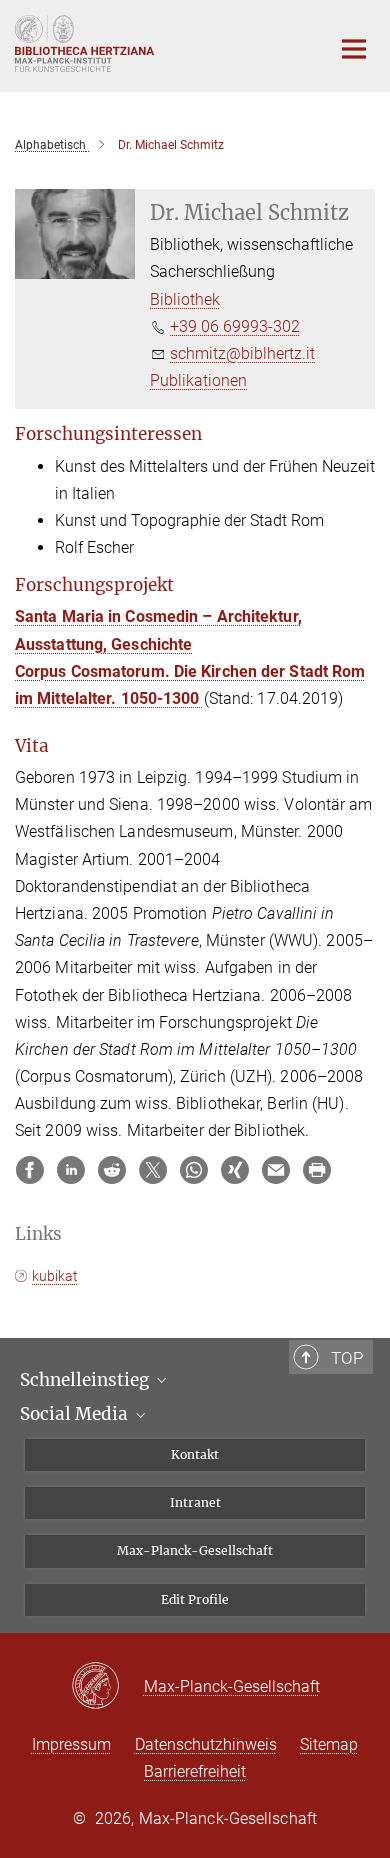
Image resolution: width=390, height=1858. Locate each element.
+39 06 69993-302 (235, 326)
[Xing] (235, 1170)
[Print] (317, 1170)
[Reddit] (112, 1170)
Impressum (71, 1744)
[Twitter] (153, 1170)
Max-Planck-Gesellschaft (195, 1550)
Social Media (76, 1414)
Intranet (195, 1502)
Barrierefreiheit (195, 1771)
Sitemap (329, 1744)
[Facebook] (30, 1170)
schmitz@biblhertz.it (242, 353)
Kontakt (195, 1454)
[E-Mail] (276, 1170)
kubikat (55, 1276)
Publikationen (198, 380)
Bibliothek (185, 299)
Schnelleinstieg (86, 1380)
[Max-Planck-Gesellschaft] (107, 1687)
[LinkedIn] (71, 1170)
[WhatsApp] (194, 1170)
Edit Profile (195, 1599)
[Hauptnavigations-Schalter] (354, 49)
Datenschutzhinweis (206, 1744)
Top (347, 1358)
